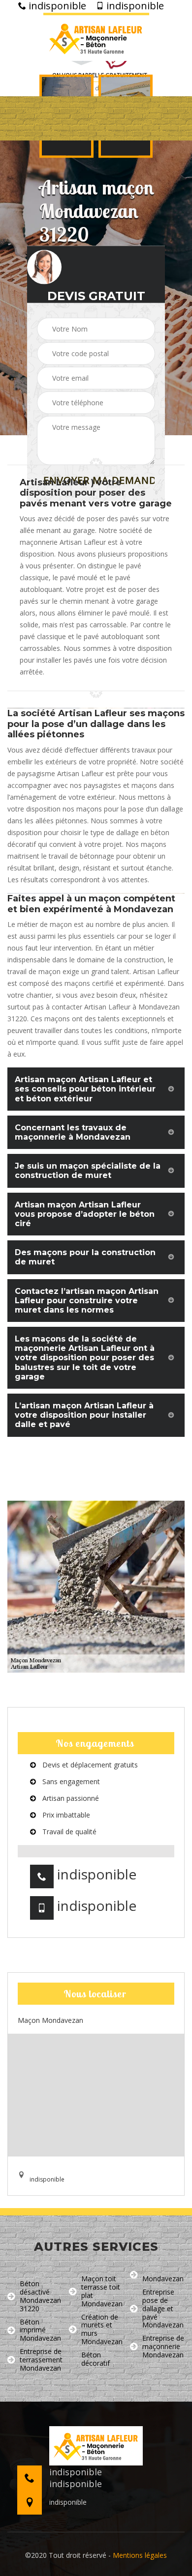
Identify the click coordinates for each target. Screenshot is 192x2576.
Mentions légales (140, 2555)
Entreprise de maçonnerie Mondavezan (163, 2347)
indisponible (56, 6)
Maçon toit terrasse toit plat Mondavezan (102, 2291)
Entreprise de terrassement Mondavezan (41, 2360)
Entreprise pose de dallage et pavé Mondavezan (163, 2309)
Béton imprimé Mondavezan (40, 2330)
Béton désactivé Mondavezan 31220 (40, 2296)
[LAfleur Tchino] (96, 37)
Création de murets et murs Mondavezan (102, 2330)
